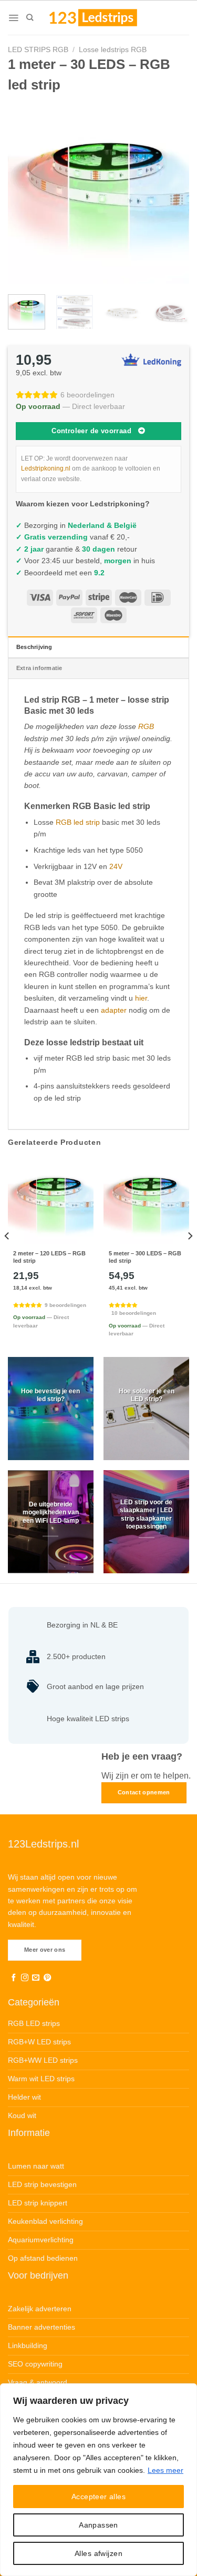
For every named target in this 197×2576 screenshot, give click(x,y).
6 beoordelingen (87, 395)
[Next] (172, 193)
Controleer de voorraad (91, 431)
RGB (146, 726)
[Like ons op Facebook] (14, 1978)
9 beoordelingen (65, 1305)
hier (141, 998)
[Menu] (13, 18)
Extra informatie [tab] (39, 668)
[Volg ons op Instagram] (25, 1978)
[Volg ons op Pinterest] (47, 1978)
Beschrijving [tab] (34, 647)
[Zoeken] (30, 17)
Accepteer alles (98, 2497)
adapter (114, 1010)
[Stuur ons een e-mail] (36, 1978)
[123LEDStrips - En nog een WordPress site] (103, 17)
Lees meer (165, 2470)
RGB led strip (78, 822)
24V (116, 866)
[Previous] (25, 193)
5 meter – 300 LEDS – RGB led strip (145, 1257)
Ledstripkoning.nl (46, 468)
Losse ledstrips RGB (113, 49)
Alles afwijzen (98, 2553)
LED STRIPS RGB (38, 49)
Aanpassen (98, 2525)
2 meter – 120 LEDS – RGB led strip (49, 1257)
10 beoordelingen (134, 1313)
